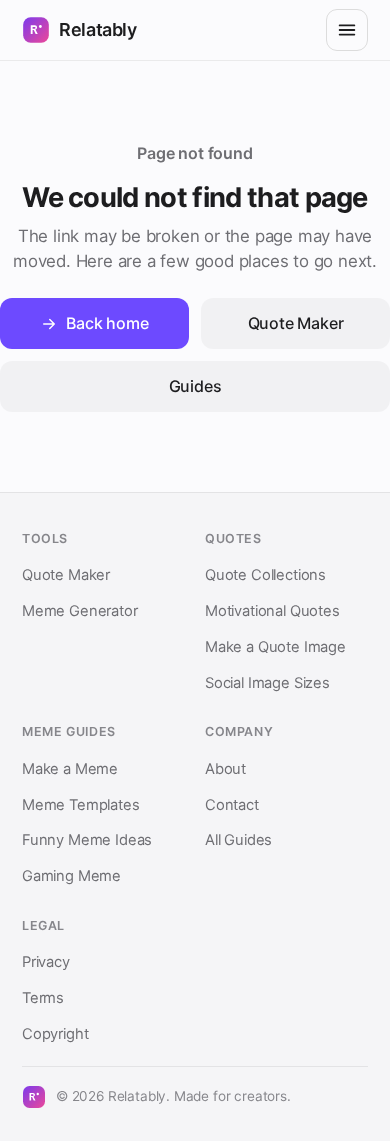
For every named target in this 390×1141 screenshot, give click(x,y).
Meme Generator (80, 611)
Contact (232, 805)
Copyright (55, 1034)
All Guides (238, 840)
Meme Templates (81, 805)
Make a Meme (70, 769)
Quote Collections (265, 575)
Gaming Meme (71, 876)
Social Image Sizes (267, 683)
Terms (43, 998)
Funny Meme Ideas (87, 840)
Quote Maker (296, 323)
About (225, 769)
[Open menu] (347, 30)
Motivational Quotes (272, 611)
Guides (195, 386)
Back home (107, 323)
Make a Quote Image (275, 647)
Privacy (46, 962)
